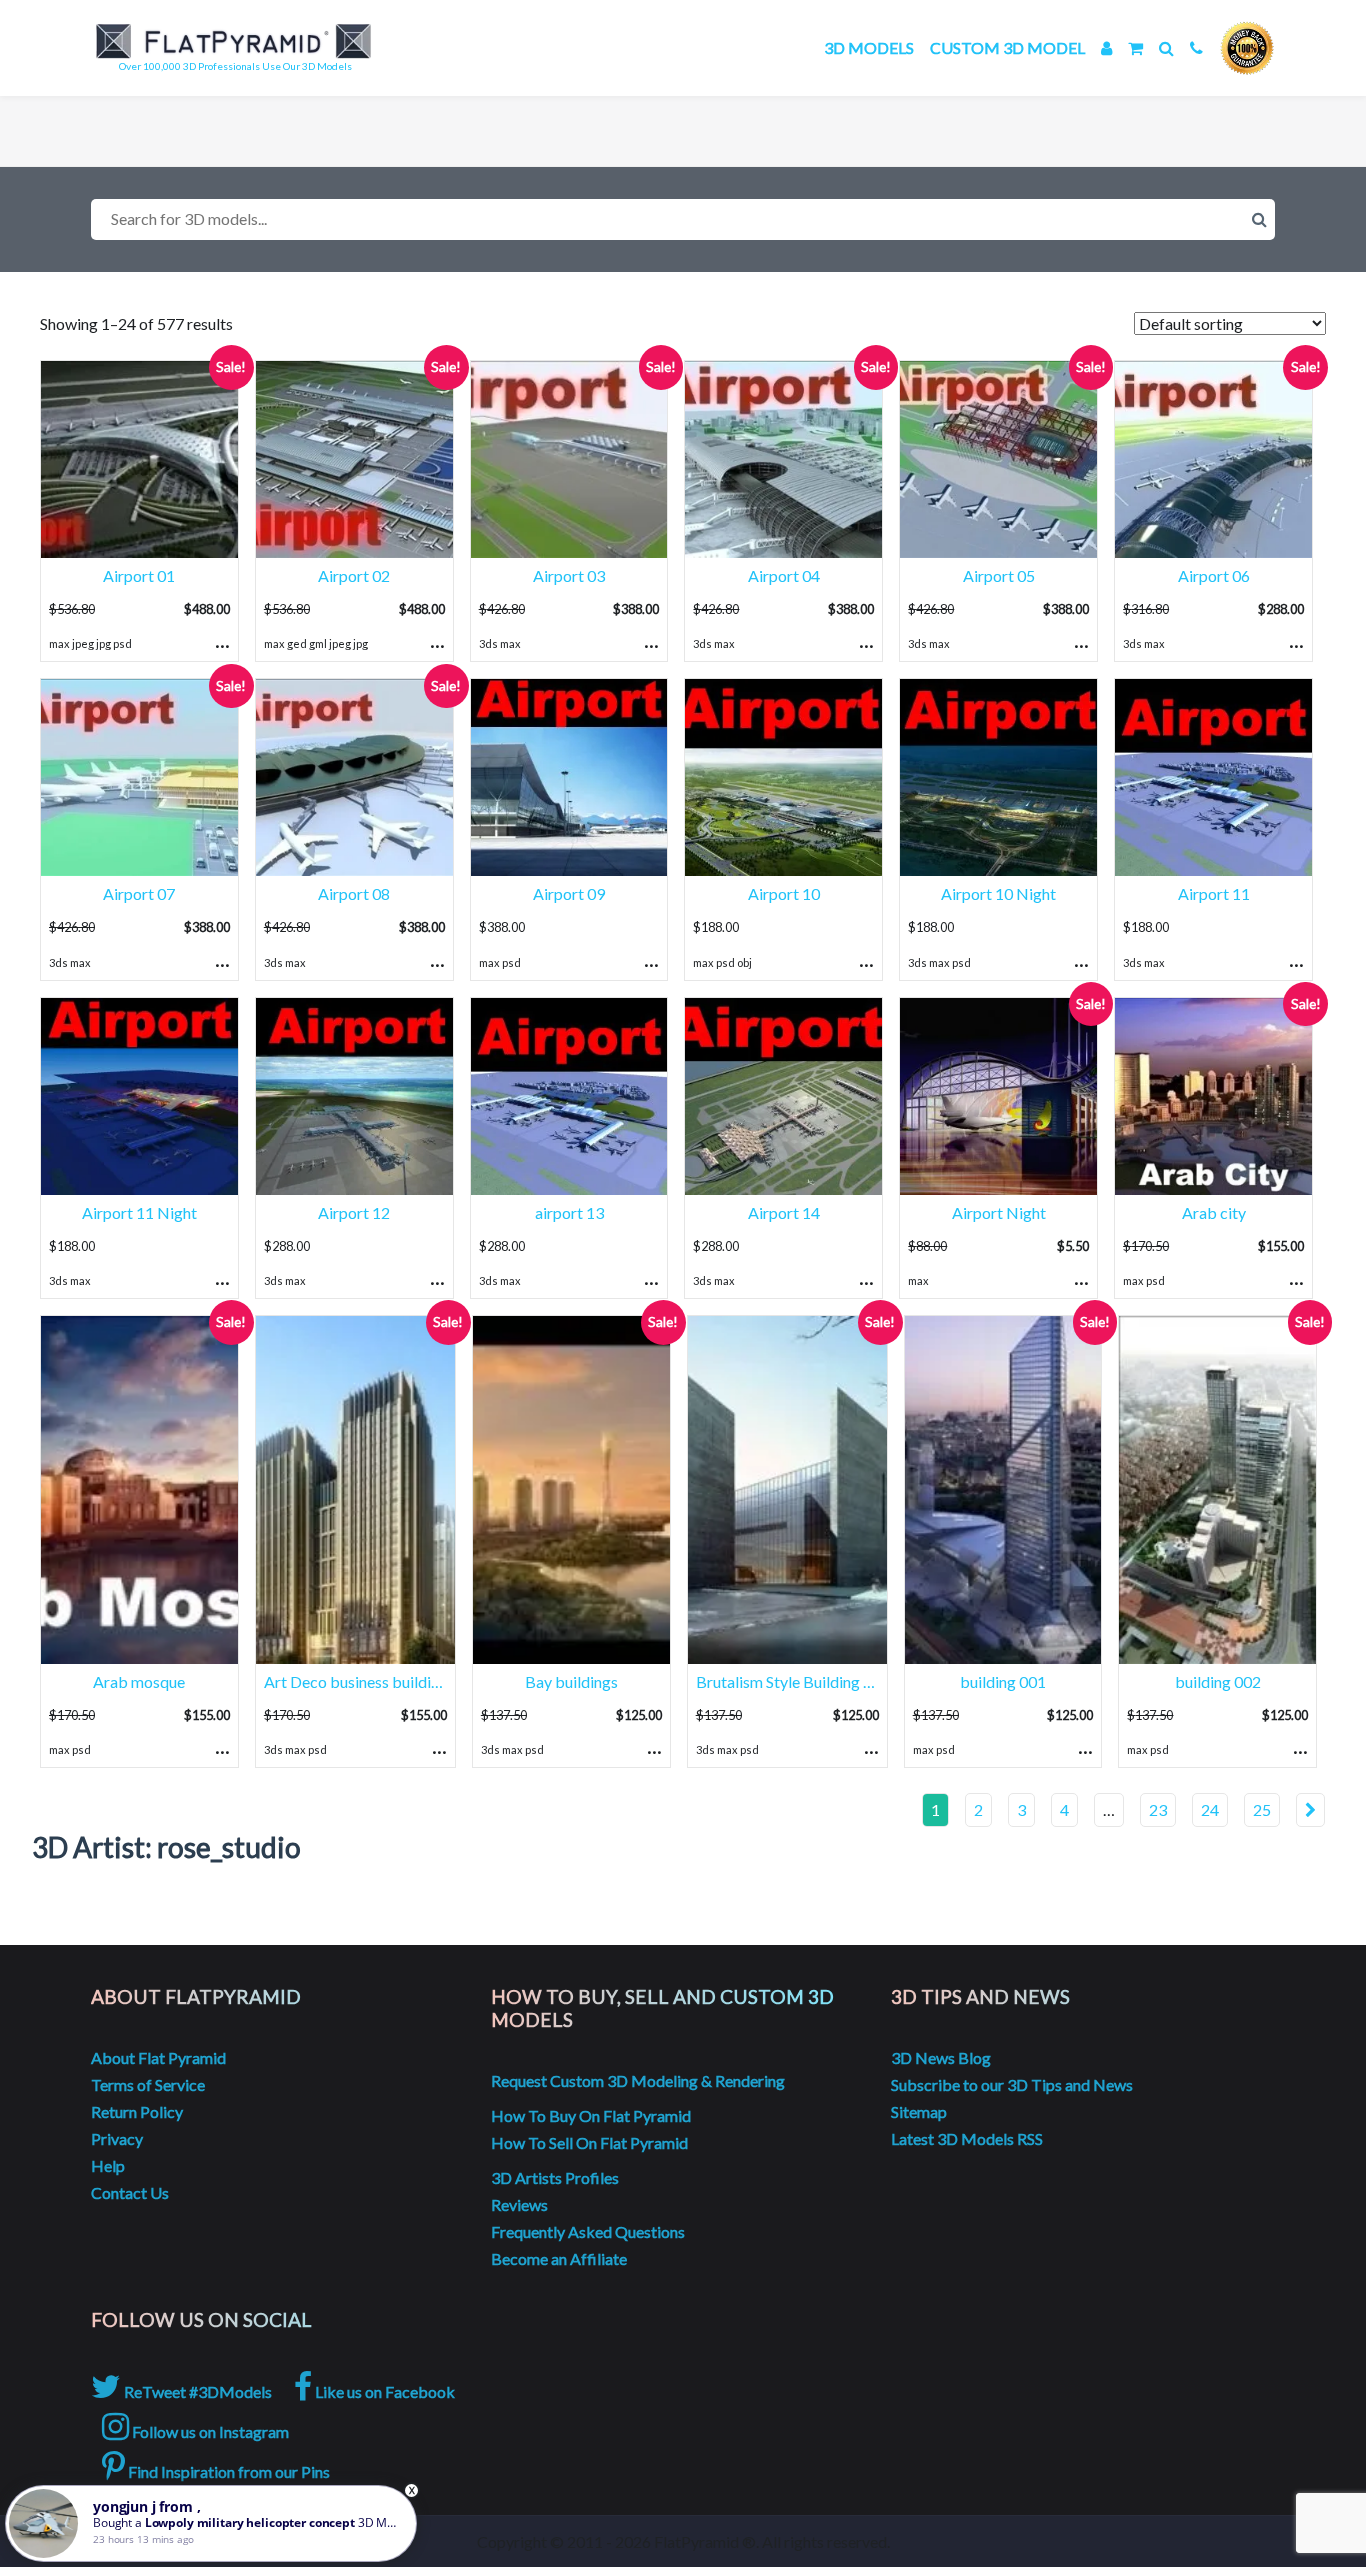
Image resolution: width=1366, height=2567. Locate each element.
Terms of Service (148, 2084)
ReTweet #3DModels (196, 2391)
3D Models (869, 47)
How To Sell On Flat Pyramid (589, 2142)
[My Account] (1106, 47)
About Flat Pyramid (158, 2057)
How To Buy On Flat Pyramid (591, 2115)
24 (1210, 1809)
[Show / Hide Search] (1166, 47)
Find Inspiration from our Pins (227, 2471)
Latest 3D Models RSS (967, 2138)
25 (1262, 1809)
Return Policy (137, 2111)
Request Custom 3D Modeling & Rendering (638, 2080)
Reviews (519, 2204)
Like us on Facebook (383, 2391)
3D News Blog (941, 2057)
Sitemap (919, 2111)
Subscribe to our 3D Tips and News (1012, 2084)
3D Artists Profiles (555, 2177)
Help (108, 2165)
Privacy (117, 2138)
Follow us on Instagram (209, 2431)
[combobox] (683, 219)
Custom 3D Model (1007, 47)
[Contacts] (1196, 47)
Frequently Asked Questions (588, 2231)
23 (1158, 1809)
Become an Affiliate (559, 2258)
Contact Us (130, 2192)
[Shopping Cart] (1135, 47)
